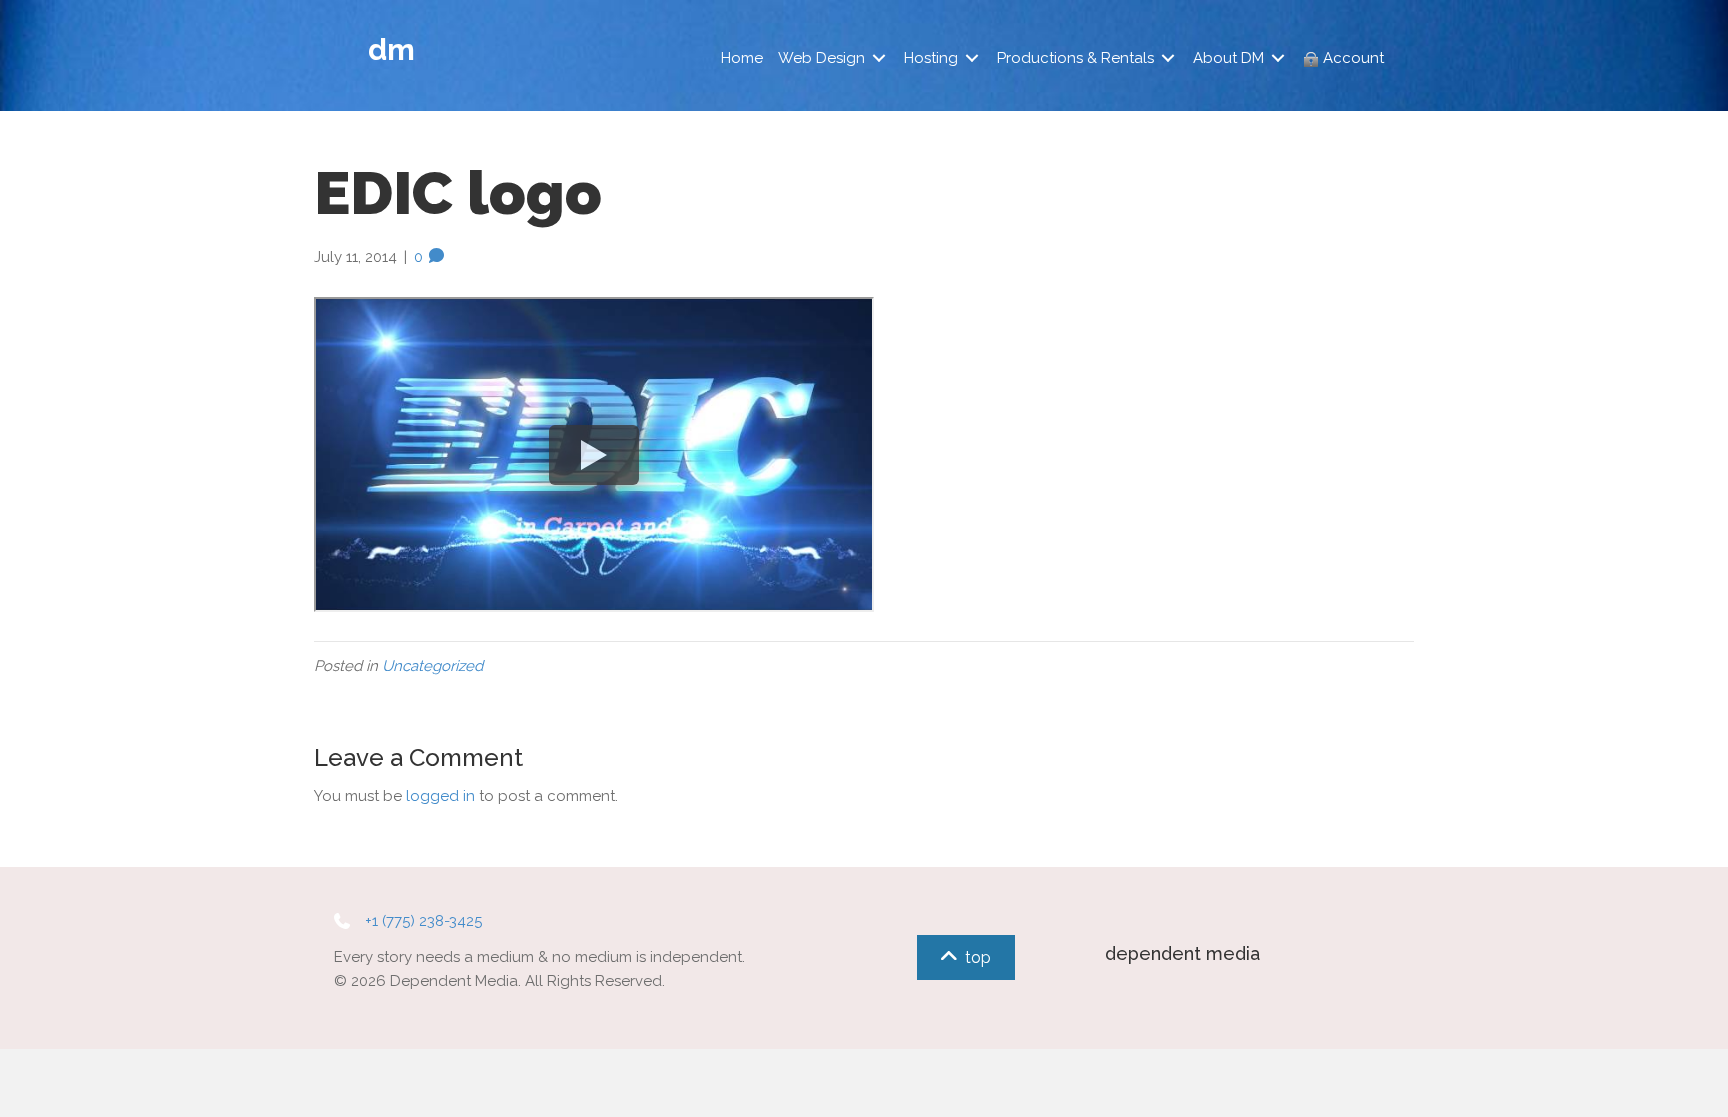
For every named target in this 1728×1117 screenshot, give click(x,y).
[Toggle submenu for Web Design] (879, 58)
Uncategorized (432, 666)
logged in (440, 796)
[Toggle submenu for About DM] (1278, 58)
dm (391, 49)
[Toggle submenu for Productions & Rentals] (1168, 58)
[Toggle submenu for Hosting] (972, 58)
